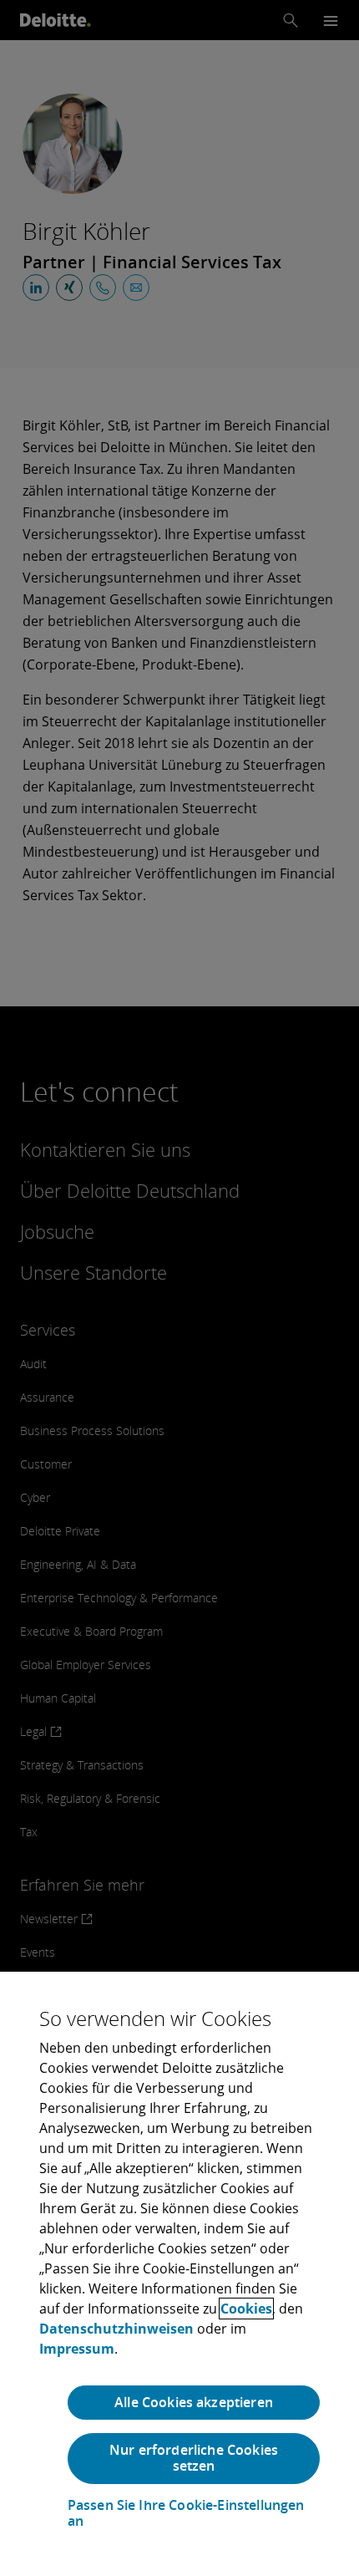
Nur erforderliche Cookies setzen (194, 2458)
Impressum (77, 2349)
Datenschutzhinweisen (116, 2329)
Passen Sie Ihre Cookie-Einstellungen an (186, 2513)
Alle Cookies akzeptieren (194, 2402)
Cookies (246, 2309)
